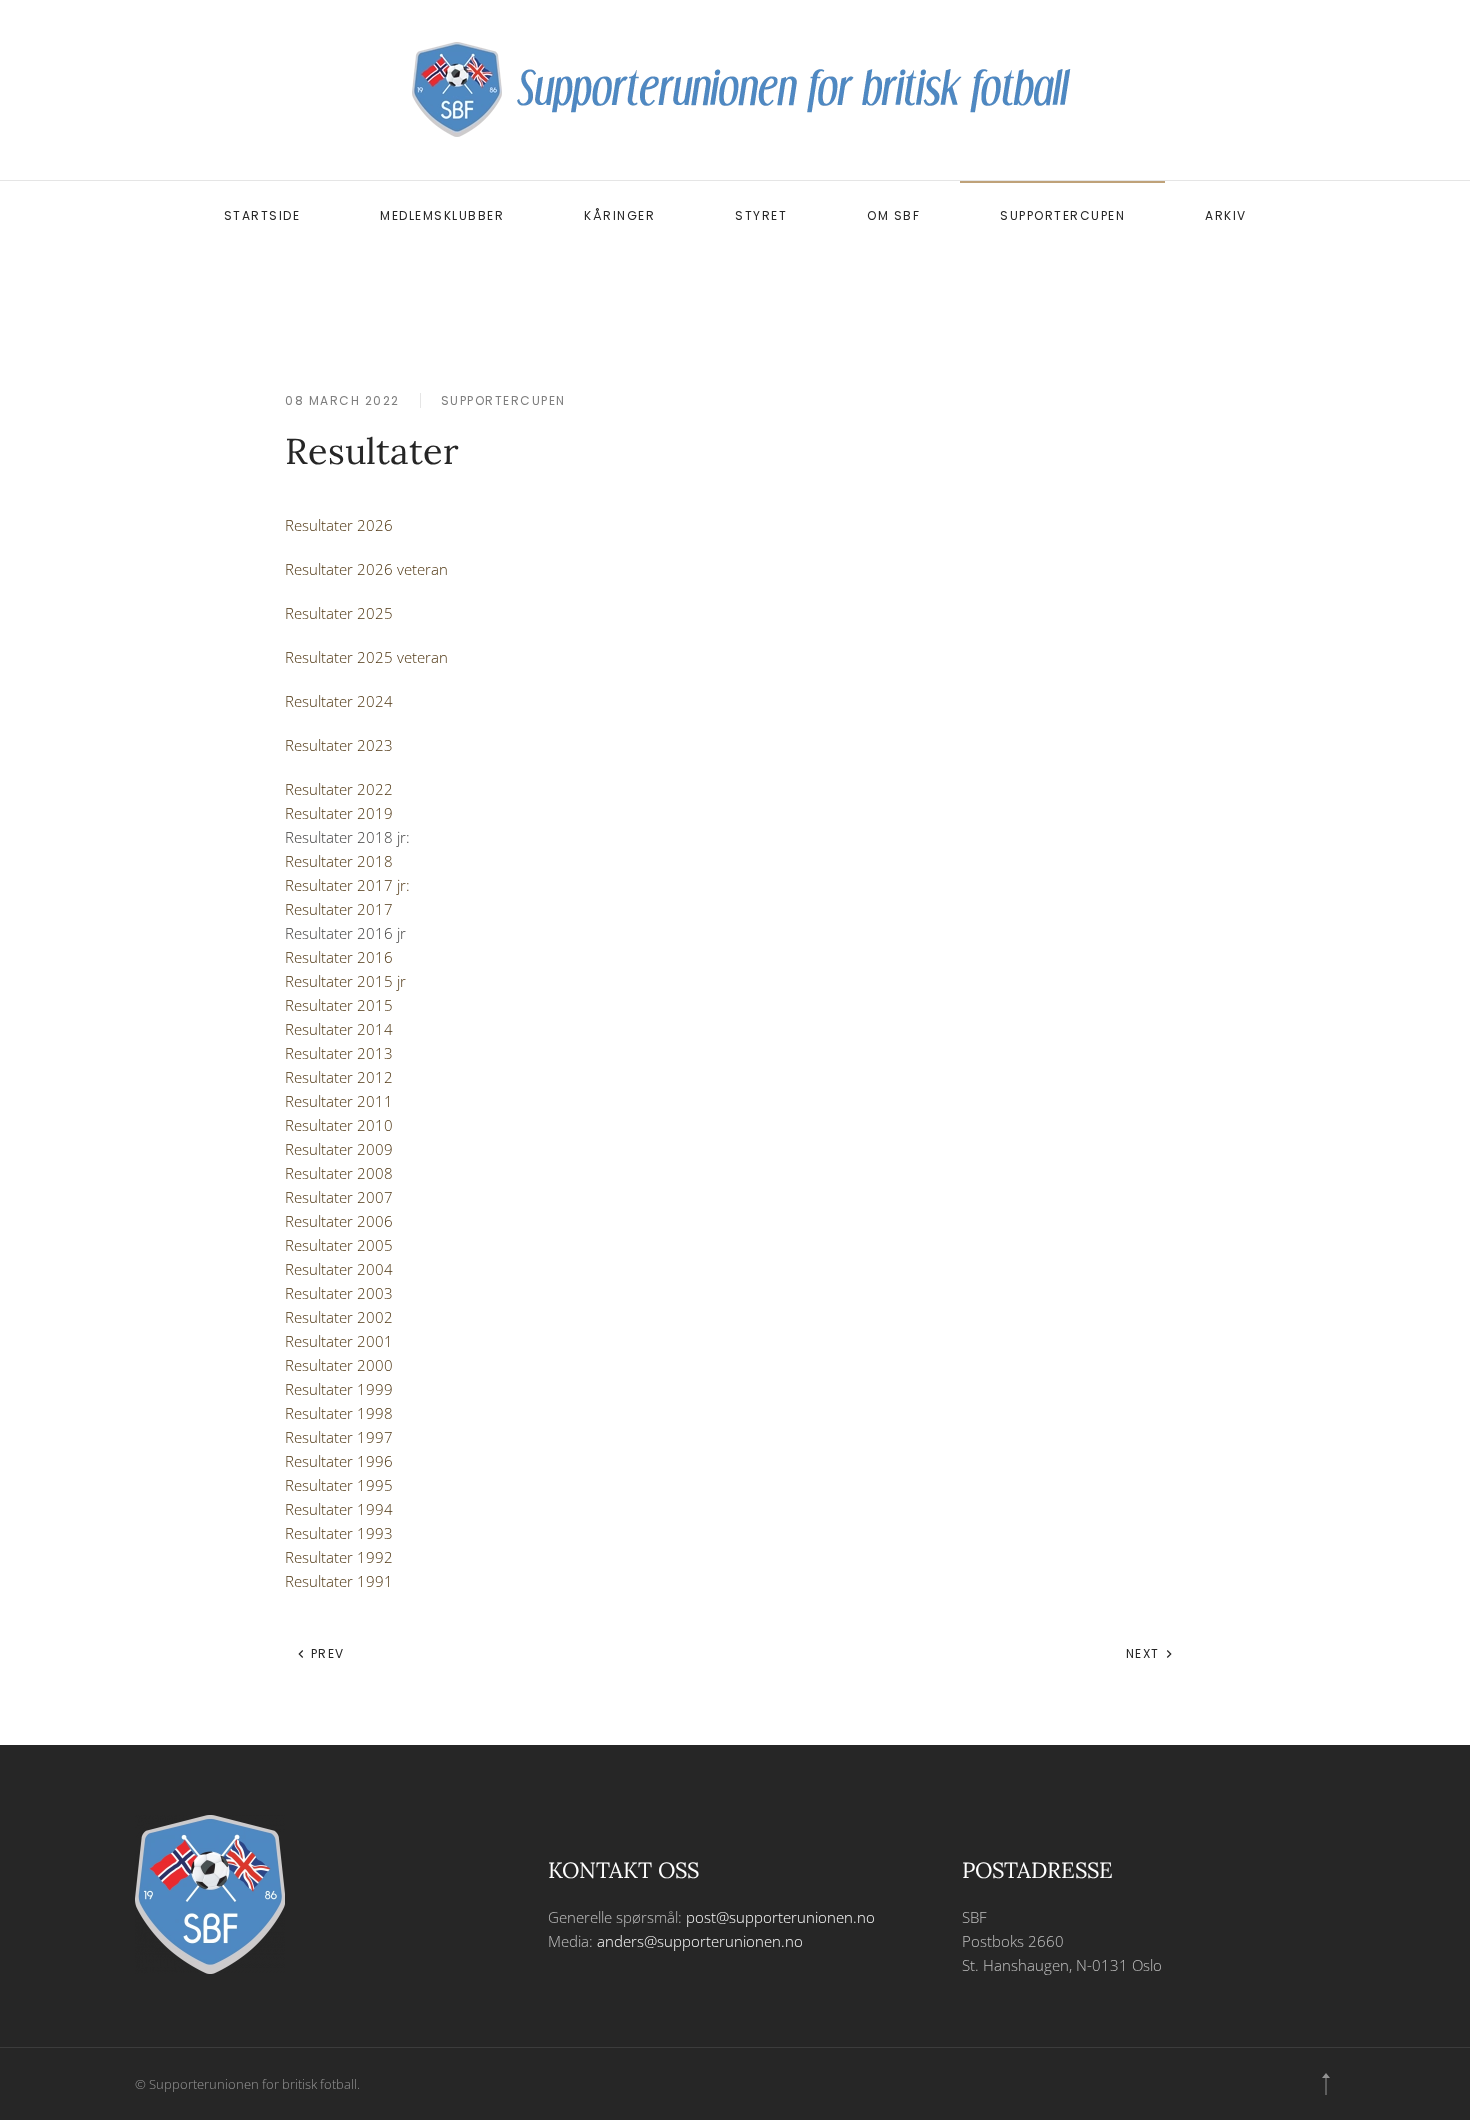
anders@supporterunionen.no (700, 1941)
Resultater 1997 (339, 1437)
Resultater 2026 (339, 525)
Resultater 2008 (339, 1173)
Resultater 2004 (339, 1269)
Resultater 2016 (339, 957)
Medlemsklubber (442, 215)
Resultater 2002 (339, 1317)
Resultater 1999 (339, 1389)
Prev (325, 1653)
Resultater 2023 (339, 745)
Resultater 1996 (339, 1461)
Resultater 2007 (339, 1197)
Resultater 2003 (339, 1293)
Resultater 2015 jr (345, 981)
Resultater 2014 (339, 1029)
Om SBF (893, 215)
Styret (761, 215)
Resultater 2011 (339, 1101)
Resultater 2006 (339, 1221)
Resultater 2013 (339, 1053)
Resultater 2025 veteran (366, 657)
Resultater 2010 (339, 1125)
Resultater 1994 (339, 1509)
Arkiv (1226, 215)
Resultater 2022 (339, 789)
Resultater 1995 (339, 1485)
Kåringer (619, 215)
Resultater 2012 (339, 1077)
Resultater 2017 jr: (347, 885)
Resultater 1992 (339, 1557)
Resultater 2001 (339, 1341)
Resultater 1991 (339, 1581)
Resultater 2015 (339, 1005)
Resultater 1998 (339, 1413)
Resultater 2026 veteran (366, 569)
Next (1145, 1653)
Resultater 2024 (339, 701)
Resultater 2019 (339, 813)
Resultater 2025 (341, 613)
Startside (262, 215)
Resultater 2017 (341, 909)
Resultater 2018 (339, 861)
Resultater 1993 (339, 1533)
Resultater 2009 (339, 1149)
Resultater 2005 (339, 1245)
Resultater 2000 (339, 1365)
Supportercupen (1062, 215)
